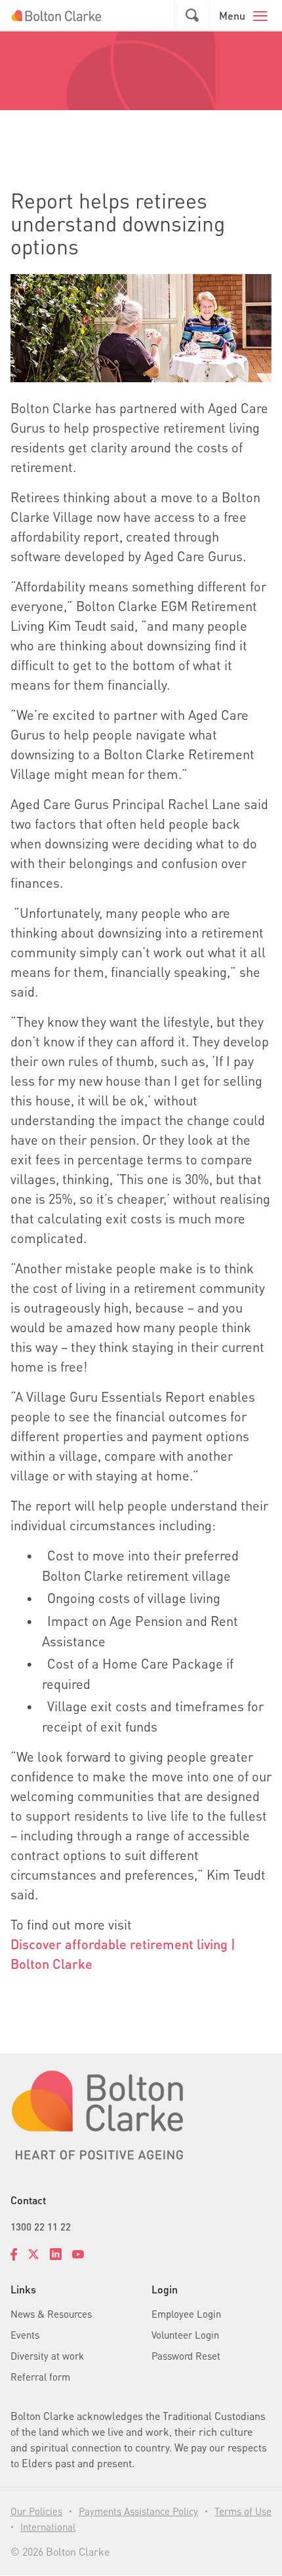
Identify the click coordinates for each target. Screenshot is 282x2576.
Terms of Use (243, 2511)
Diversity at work (47, 2356)
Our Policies (36, 2511)
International (48, 2527)
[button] (192, 16)
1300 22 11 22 (41, 2227)
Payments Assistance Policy (138, 2511)
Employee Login (186, 2314)
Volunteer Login (185, 2335)
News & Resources (51, 2314)
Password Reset (186, 2356)
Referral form (40, 2377)
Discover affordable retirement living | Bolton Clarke (123, 1954)
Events (25, 2335)
